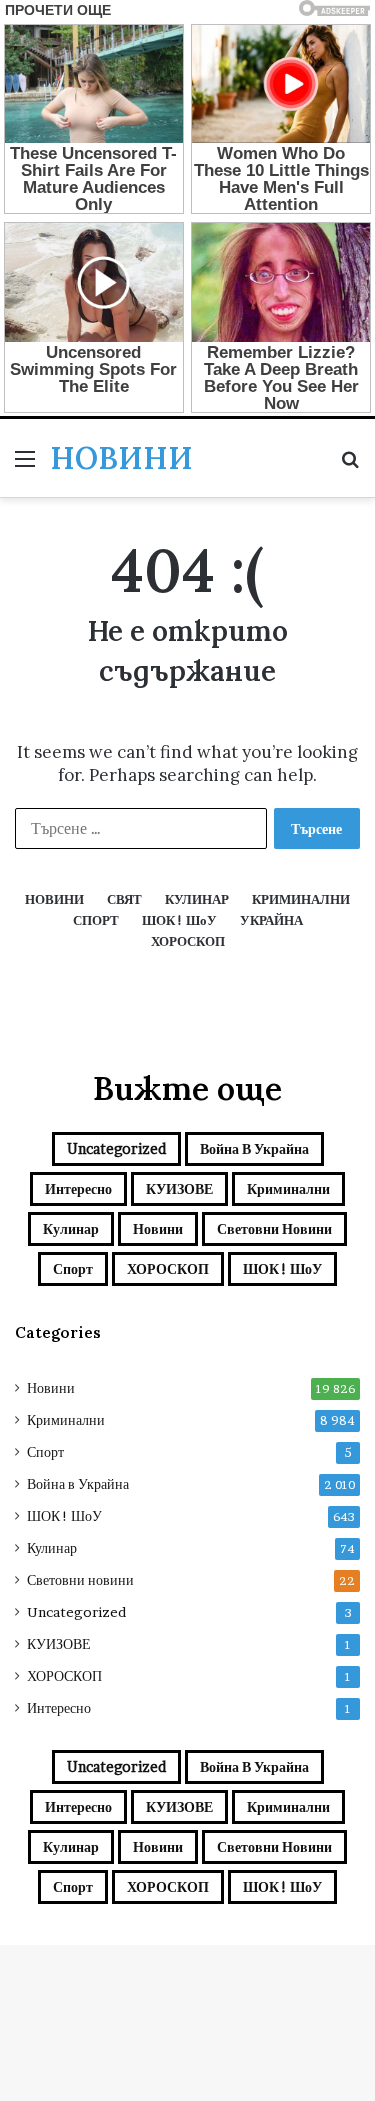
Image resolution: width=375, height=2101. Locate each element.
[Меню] (25, 465)
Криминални (288, 1188)
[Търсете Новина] (350, 465)
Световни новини (274, 1228)
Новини (158, 1228)
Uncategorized (116, 1148)
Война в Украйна (254, 1148)
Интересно (78, 1188)
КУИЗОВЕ (179, 1188)
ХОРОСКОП (168, 1268)
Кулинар (71, 1228)
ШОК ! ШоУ (282, 1268)
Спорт (73, 1268)
